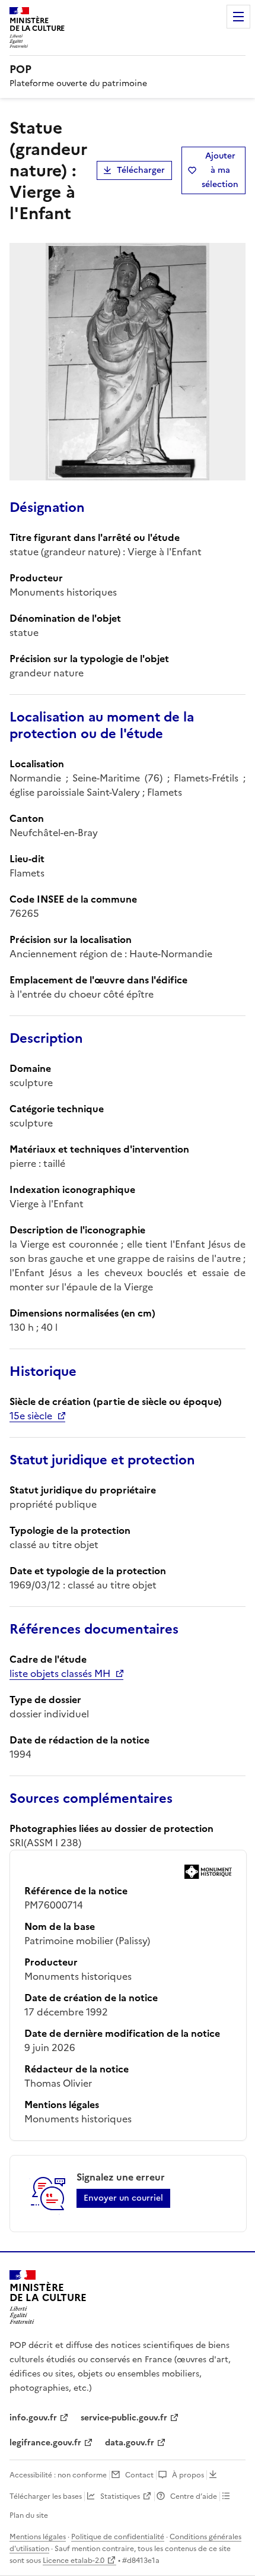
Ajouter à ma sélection (220, 170)
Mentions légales (38, 2537)
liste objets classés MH (60, 1673)
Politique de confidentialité (118, 2537)
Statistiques (120, 2496)
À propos (188, 2475)
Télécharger (141, 170)
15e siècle (31, 1416)
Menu (238, 17)
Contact (139, 2475)
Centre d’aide (194, 2496)
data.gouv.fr (130, 2443)
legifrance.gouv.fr (45, 2443)
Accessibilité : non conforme (58, 2475)
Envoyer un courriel (123, 2198)
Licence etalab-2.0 (74, 2561)
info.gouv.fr (33, 2418)
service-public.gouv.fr (124, 2418)
